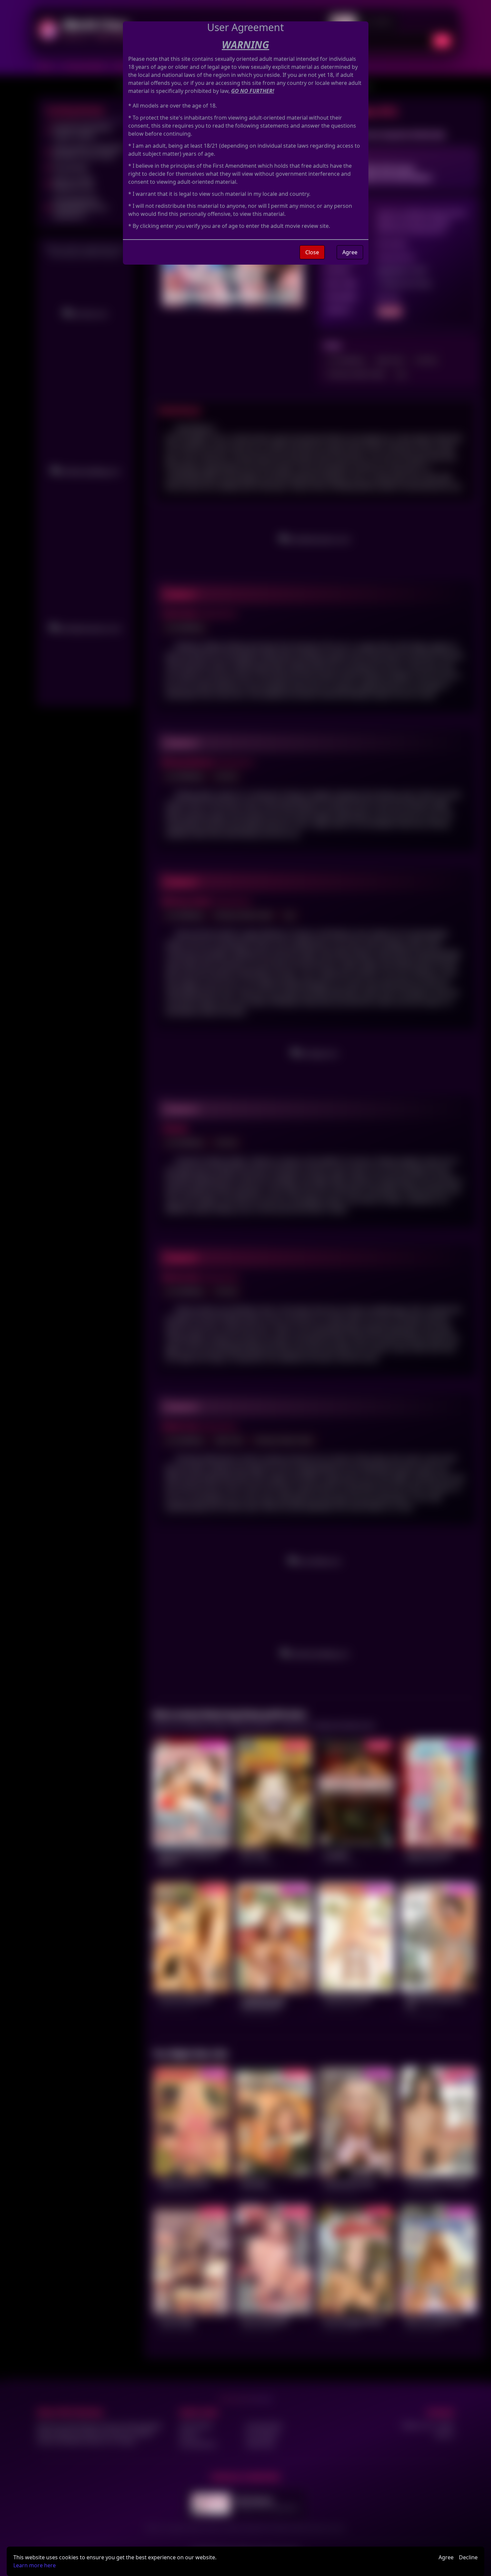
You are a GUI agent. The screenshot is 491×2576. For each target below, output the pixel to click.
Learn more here (35, 2565)
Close (312, 252)
